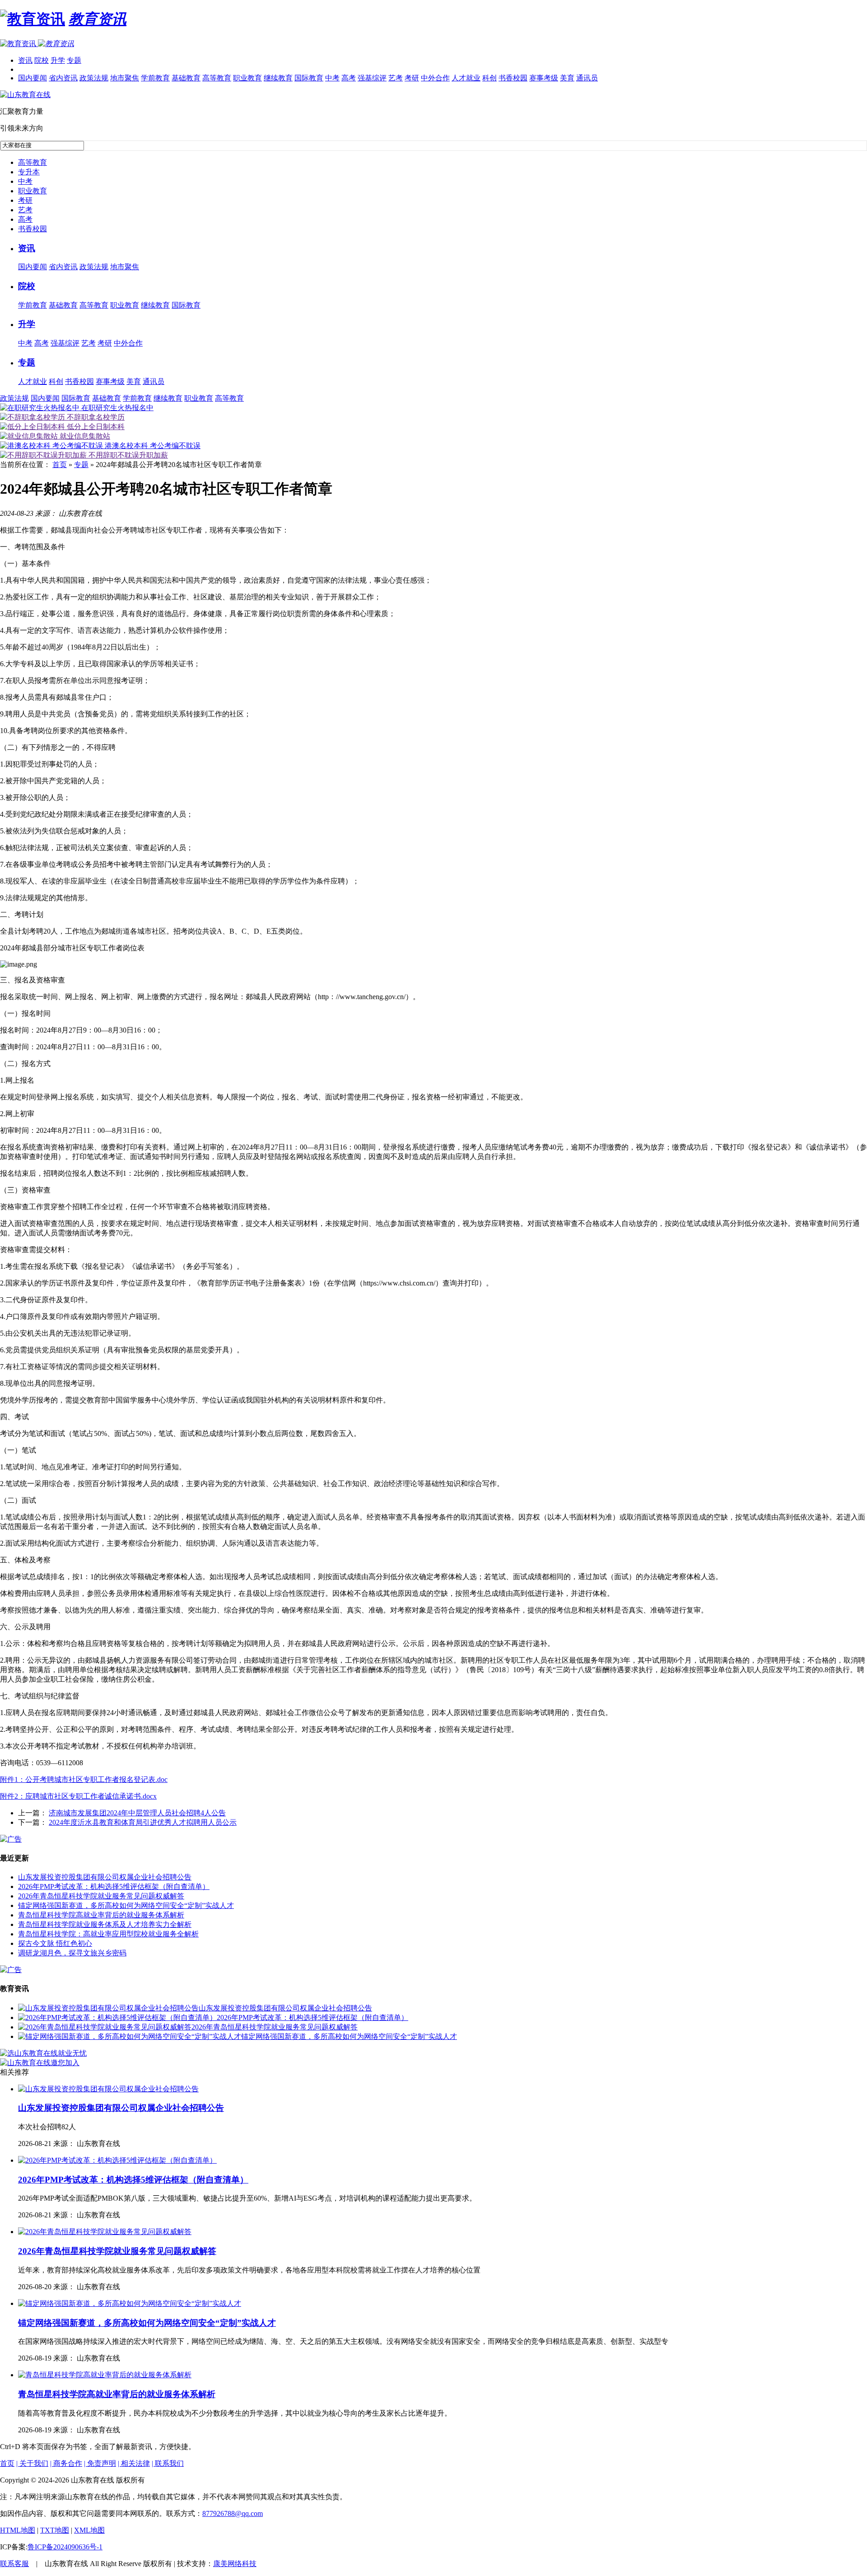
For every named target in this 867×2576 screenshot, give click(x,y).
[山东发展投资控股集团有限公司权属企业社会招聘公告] (108, 2008)
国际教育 (309, 78)
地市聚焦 (125, 78)
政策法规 (94, 78)
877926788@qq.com (233, 2513)
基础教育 (186, 78)
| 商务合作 (66, 2463)
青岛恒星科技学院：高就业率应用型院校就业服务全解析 (108, 1934)
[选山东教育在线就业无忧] (43, 2053)
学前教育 (155, 78)
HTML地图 (18, 2530)
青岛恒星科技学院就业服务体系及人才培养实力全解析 (105, 1924)
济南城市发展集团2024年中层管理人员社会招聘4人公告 (137, 1813)
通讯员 (587, 78)
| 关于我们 (32, 2463)
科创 (489, 78)
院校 (42, 60)
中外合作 (435, 78)
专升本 (29, 172)
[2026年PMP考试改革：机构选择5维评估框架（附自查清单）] (117, 2017)
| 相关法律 (134, 2463)
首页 (60, 465)
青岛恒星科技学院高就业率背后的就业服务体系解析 (101, 1915)
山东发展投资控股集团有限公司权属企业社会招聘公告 (105, 1877)
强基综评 (372, 78)
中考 (332, 78)
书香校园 (513, 78)
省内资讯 (63, 78)
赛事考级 (544, 78)
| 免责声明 (100, 2463)
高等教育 (217, 78)
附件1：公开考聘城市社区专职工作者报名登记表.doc (84, 1779)
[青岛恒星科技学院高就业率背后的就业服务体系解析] (105, 2375)
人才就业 (466, 78)
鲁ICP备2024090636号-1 (65, 2547)
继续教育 (278, 78)
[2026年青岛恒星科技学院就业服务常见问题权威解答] (105, 2027)
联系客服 (14, 2564)
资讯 (25, 60)
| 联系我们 (168, 2463)
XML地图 (89, 2530)
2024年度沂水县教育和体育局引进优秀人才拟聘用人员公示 (143, 1822)
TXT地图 (55, 2530)
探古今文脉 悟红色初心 (55, 1943)
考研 (412, 78)
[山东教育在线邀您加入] (40, 2063)
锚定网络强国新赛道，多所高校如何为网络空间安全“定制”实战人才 (126, 1905)
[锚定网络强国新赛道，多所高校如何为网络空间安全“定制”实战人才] (130, 2036)
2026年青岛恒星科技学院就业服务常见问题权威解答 (101, 1896)
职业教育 (247, 78)
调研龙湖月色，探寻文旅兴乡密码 (72, 1953)
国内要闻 (33, 78)
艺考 (396, 78)
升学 (58, 60)
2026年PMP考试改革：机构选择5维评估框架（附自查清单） (114, 1886)
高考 (349, 78)
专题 (74, 60)
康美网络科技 (235, 2564)
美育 (567, 78)
